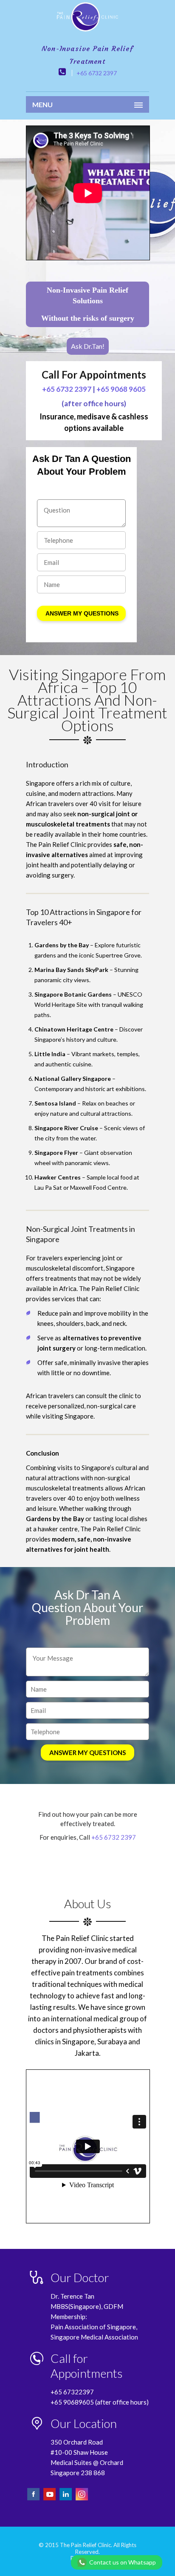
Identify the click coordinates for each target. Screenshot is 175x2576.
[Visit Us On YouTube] (50, 2499)
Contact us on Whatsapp (123, 2562)
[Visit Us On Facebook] (34, 2499)
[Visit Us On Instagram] (82, 2499)
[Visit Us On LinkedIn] (66, 2499)
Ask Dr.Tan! (88, 346)
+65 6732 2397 (97, 73)
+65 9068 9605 (121, 389)
